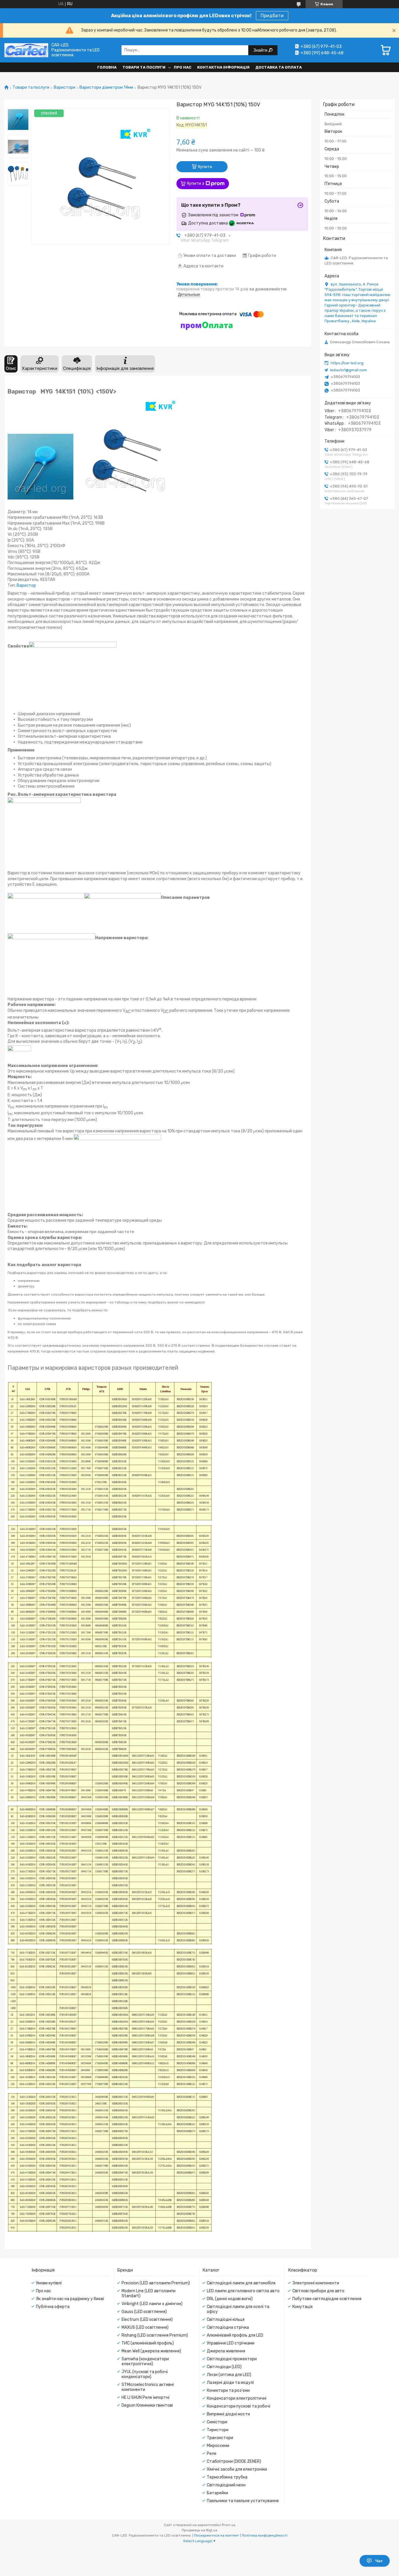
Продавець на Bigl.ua (199, 2530)
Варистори (65, 88)
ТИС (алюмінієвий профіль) (148, 2343)
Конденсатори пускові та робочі (238, 2406)
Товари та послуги (144, 67)
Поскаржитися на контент (217, 2535)
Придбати (272, 16)
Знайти (261, 50)
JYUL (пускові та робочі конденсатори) (145, 2374)
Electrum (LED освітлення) (147, 2320)
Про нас (183, 67)
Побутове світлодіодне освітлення (327, 2299)
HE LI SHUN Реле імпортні (145, 2397)
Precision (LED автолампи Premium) (156, 2283)
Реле (212, 2454)
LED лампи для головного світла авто (243, 2291)
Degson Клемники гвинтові (147, 2405)
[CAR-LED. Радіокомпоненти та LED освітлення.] (26, 50)
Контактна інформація (223, 67)
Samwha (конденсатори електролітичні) (145, 2361)
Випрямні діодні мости (228, 2414)
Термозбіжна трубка (227, 2477)
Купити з (196, 183)
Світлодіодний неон (226, 2485)
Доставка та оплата (279, 67)
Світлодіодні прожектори (232, 2359)
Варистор (26, 585)
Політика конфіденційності (265, 2535)
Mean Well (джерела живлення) (151, 2351)
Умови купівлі (49, 2283)
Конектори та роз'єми (228, 2390)
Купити (205, 167)
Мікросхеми (218, 2446)
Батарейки (217, 2493)
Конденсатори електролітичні (237, 2398)
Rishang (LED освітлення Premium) (155, 2335)
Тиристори (218, 2430)
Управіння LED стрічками (231, 2343)
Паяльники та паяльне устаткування (243, 2501)
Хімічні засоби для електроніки (237, 2469)
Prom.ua (229, 2525)
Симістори (217, 2422)
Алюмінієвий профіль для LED (235, 2335)
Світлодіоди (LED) (224, 2367)
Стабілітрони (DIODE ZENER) (234, 2461)
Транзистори (220, 2438)
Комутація (302, 2307)
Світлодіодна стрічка (228, 2327)
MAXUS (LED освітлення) (145, 2327)
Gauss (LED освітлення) (144, 2312)
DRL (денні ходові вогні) (230, 2299)
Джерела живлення (226, 2351)
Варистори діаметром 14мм (106, 88)
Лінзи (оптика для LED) (229, 2375)
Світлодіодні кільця (226, 2320)
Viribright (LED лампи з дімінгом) (152, 2304)
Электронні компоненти (316, 2283)
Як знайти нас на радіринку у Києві (70, 2299)
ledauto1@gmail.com (348, 370)
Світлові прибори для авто (318, 2291)
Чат (379, 2561)
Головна (107, 67)
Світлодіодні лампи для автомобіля (241, 2283)
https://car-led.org (347, 363)
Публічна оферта (53, 2307)
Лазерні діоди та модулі (230, 2383)
